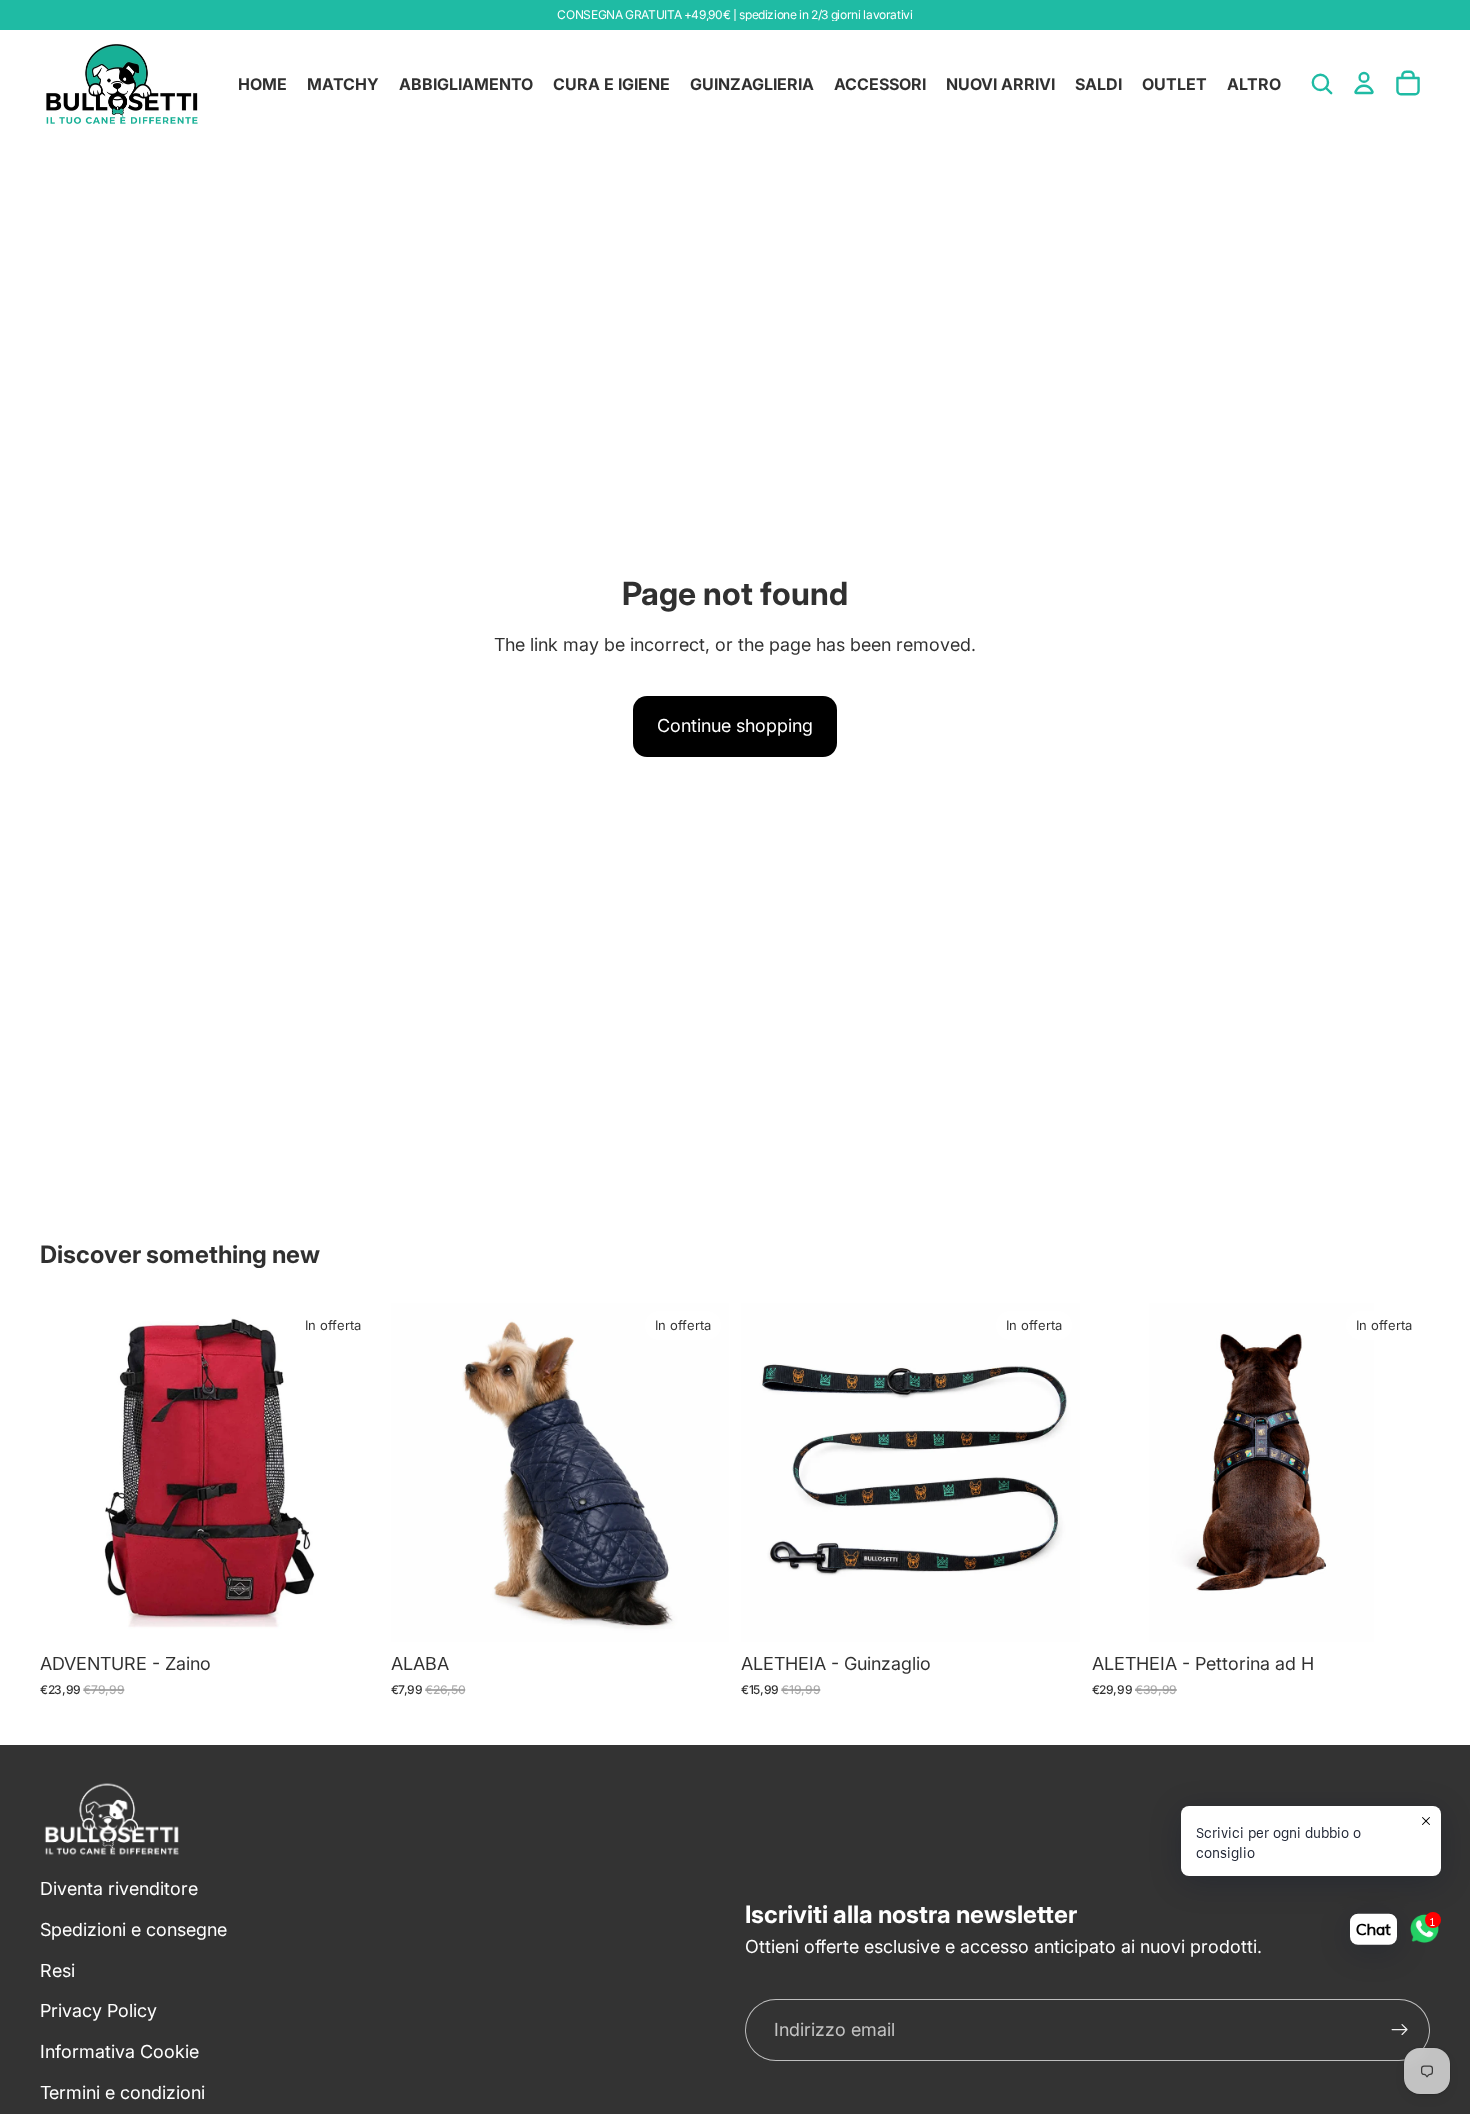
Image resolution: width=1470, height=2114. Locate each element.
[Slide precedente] (70, 1473)
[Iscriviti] (1400, 2030)
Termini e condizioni (122, 2092)
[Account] (1364, 83)
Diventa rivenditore (119, 1888)
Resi (57, 1970)
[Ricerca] (1322, 84)
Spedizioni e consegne (133, 1929)
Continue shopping (735, 725)
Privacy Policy (98, 2011)
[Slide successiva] (349, 1473)
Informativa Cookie (119, 2051)
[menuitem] (1254, 84)
